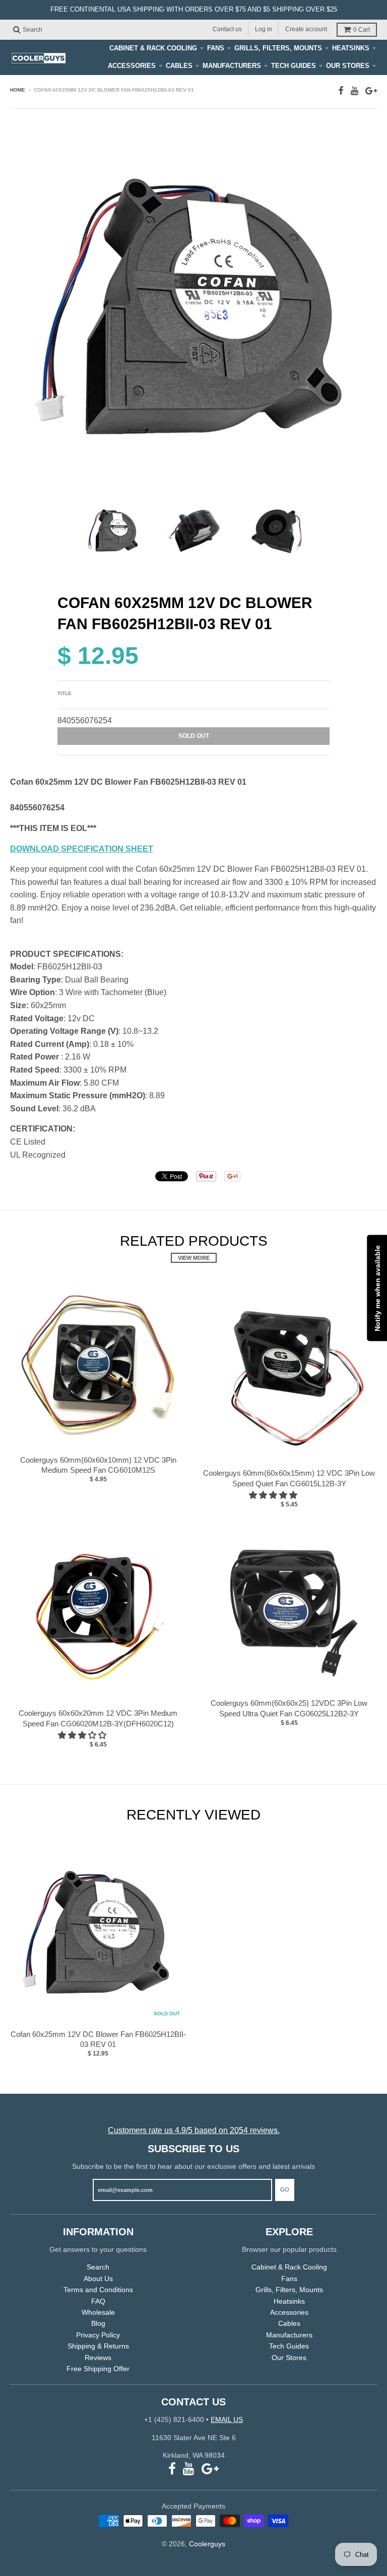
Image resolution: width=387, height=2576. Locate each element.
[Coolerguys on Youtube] (354, 91)
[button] (274, 1495)
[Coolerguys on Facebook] (341, 91)
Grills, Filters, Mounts (278, 48)
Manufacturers (232, 66)
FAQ (98, 2301)
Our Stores (348, 66)
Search (98, 2267)
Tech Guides (294, 66)
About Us (98, 2279)
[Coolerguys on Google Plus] (371, 91)
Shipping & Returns (98, 2346)
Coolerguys (207, 2544)
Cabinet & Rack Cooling (153, 48)
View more (194, 1258)
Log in (264, 29)
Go (285, 2189)
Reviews (98, 2358)
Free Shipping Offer (98, 2369)
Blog (98, 2323)
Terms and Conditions (98, 2290)
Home (18, 90)
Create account (306, 29)
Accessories (132, 66)
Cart (362, 30)
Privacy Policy (98, 2335)
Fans (216, 48)
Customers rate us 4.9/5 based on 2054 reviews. (194, 2130)
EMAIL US (227, 2419)
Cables (179, 66)
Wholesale (98, 2312)
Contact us (227, 29)
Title (64, 693)
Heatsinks (351, 48)
